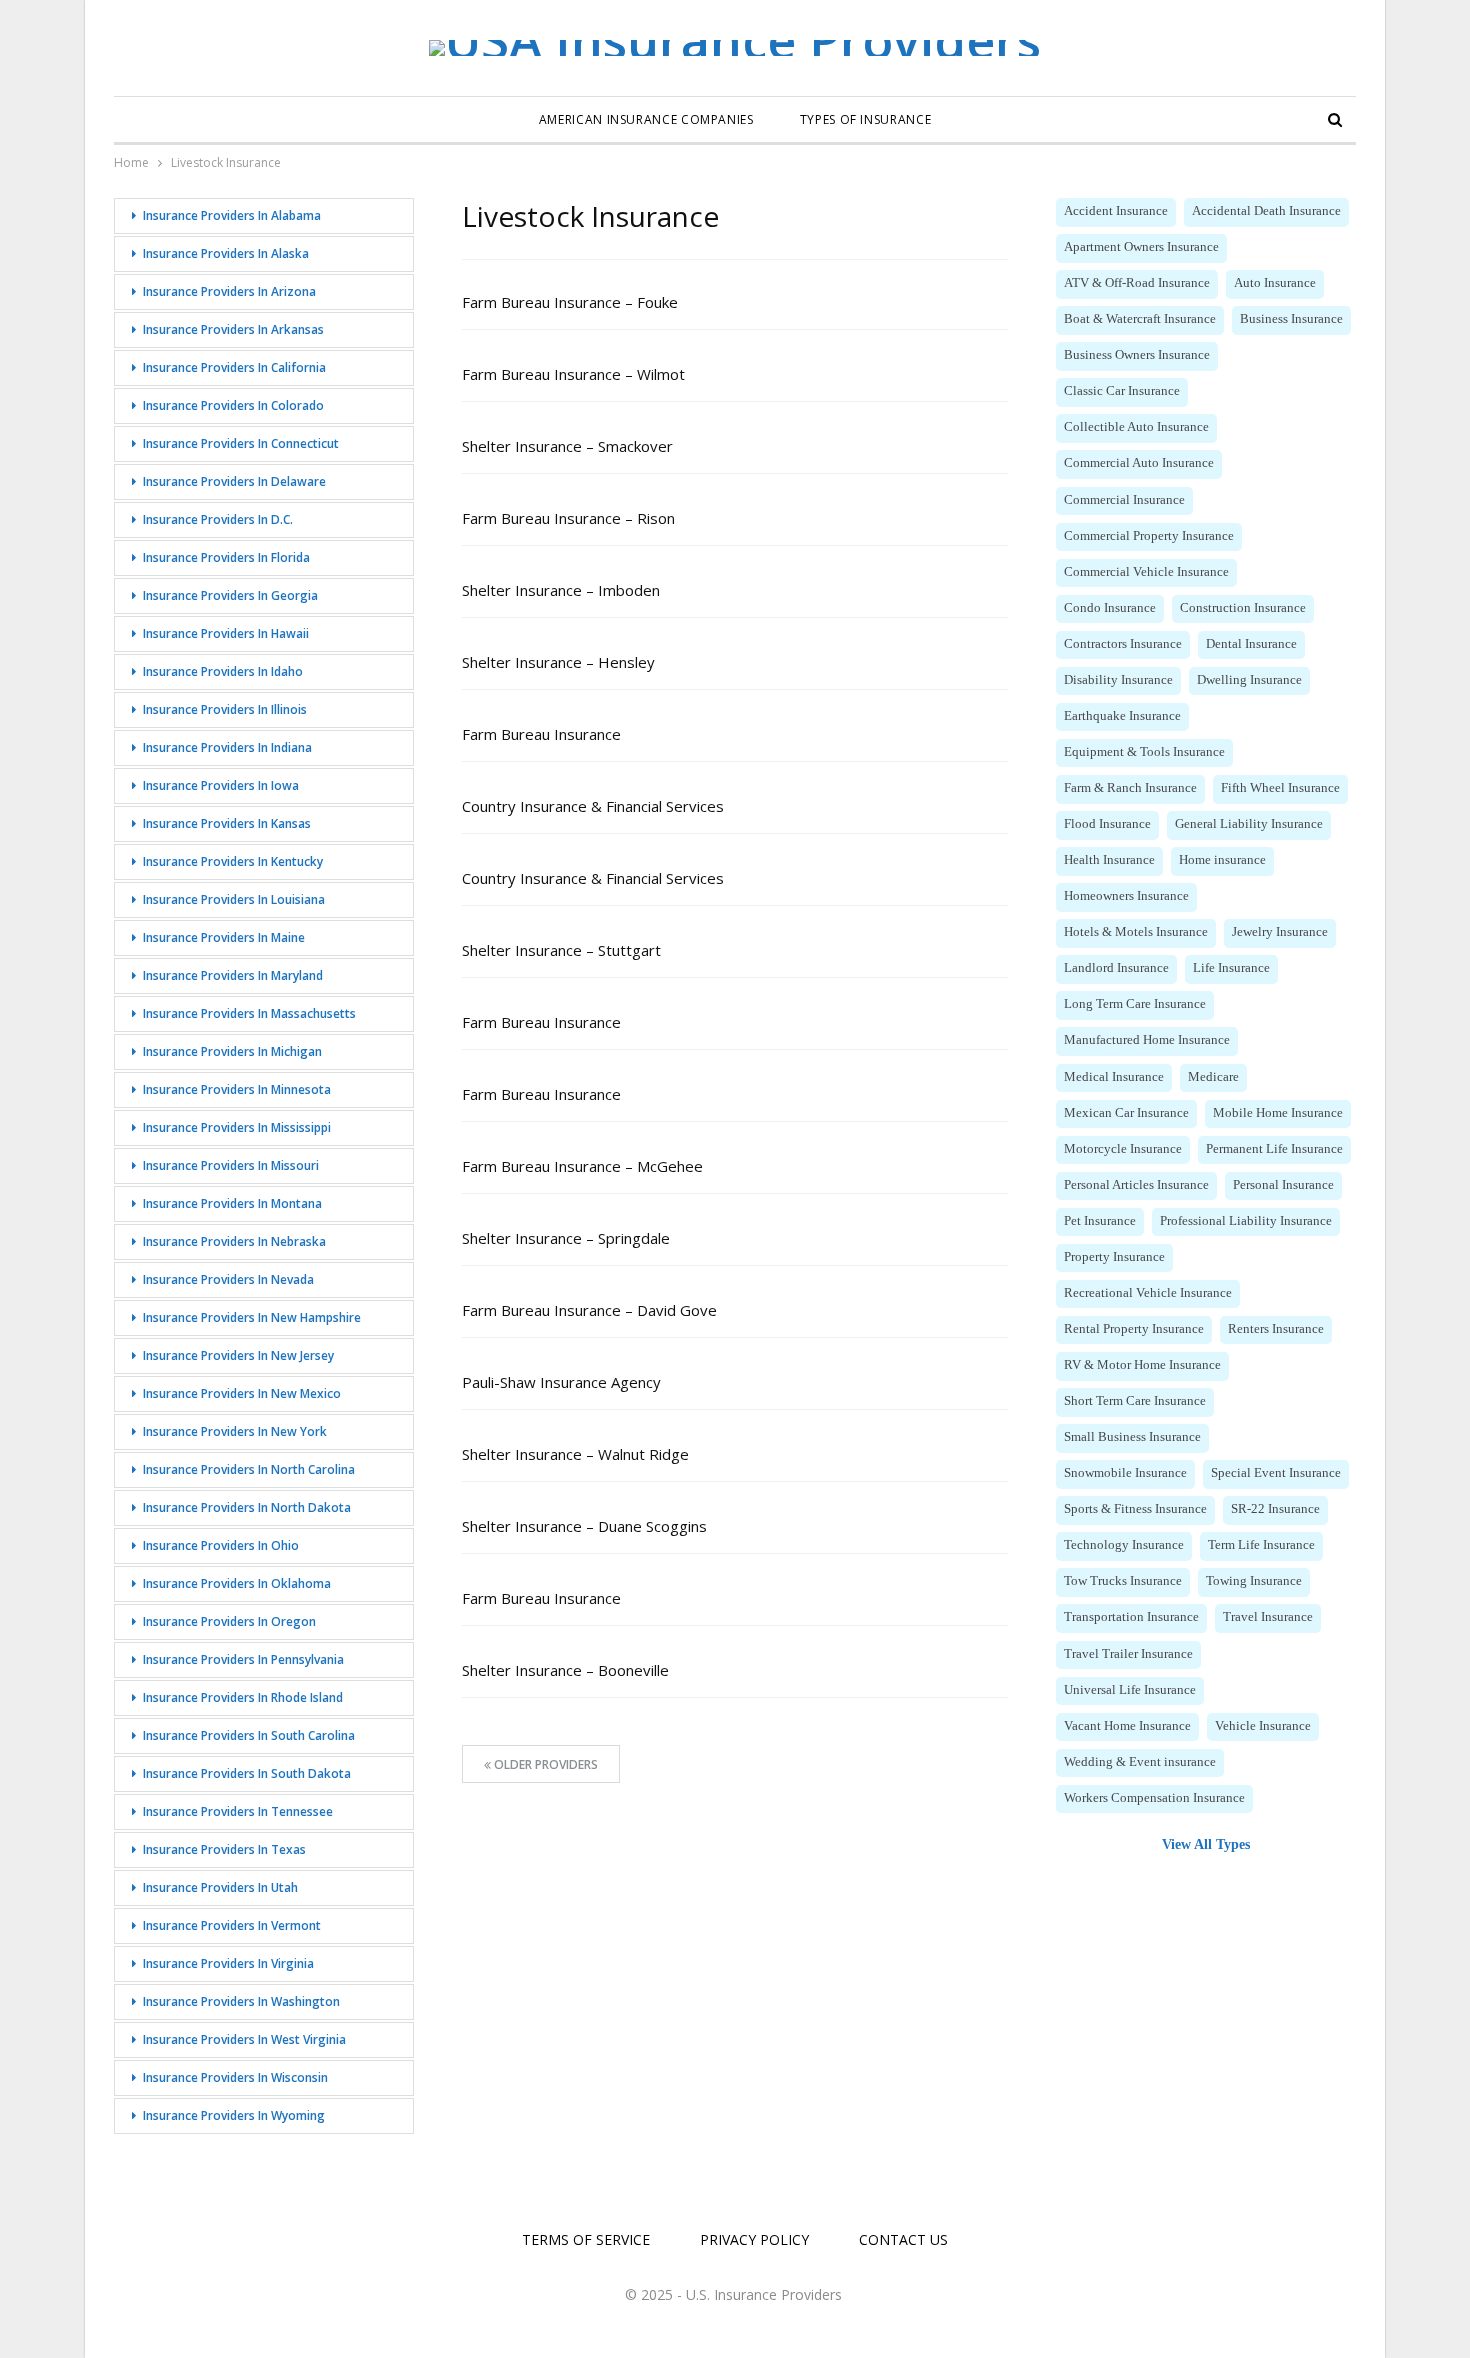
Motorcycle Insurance (1123, 1149)
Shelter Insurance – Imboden (561, 590)
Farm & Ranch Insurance (1130, 788)
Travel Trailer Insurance (1128, 1654)
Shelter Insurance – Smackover (567, 446)
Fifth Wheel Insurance (1280, 788)
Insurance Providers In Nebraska (234, 1241)
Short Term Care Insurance (1135, 1401)
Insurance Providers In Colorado (233, 405)
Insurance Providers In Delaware (234, 481)
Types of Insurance (866, 119)
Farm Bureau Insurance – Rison (568, 518)
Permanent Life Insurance (1274, 1149)
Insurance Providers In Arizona (229, 291)
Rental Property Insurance (1134, 1329)
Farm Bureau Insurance (541, 734)
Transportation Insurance (1131, 1617)
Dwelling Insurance (1249, 680)
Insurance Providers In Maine (224, 937)
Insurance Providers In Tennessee (238, 1811)
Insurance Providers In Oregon (229, 1621)
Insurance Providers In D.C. (218, 519)
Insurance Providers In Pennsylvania (243, 1659)
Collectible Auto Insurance (1136, 427)
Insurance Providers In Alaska (226, 253)
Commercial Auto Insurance (1139, 463)
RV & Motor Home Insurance (1142, 1365)
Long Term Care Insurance (1135, 1004)
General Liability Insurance (1249, 824)
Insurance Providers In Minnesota (237, 1089)
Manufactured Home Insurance (1147, 1040)
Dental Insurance (1251, 644)
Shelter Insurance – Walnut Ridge (575, 1454)
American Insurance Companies (646, 119)
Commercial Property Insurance (1149, 536)
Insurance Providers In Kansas (227, 823)
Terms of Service (586, 2239)
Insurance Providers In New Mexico (242, 1393)
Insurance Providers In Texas (224, 1849)
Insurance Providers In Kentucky (233, 861)
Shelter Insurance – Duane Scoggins (584, 1526)
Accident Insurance (1116, 211)
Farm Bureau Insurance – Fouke (570, 302)
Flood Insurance (1107, 824)
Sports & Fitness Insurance (1135, 1509)
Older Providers (544, 1764)
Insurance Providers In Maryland (233, 975)
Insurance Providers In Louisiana (234, 899)
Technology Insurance (1124, 1545)
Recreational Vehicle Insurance (1148, 1293)
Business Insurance (1291, 319)
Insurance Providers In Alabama (232, 215)
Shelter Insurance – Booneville (565, 1670)
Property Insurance (1114, 1257)
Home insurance (1222, 860)
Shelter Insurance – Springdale (566, 1238)
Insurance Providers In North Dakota (247, 1507)
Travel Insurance (1268, 1617)
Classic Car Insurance (1122, 391)
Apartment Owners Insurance (1141, 247)
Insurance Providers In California (234, 367)
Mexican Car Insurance (1126, 1113)
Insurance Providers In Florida (226, 557)
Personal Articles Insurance (1136, 1185)
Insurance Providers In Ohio (221, 1545)
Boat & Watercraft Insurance (1140, 319)
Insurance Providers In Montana (232, 1203)
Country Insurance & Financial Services (593, 806)
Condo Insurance (1110, 608)
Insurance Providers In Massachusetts (249, 1013)
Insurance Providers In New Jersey (238, 1355)
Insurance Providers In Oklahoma (237, 1583)
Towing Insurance (1254, 1581)
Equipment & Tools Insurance (1144, 752)
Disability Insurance (1118, 680)
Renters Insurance (1276, 1329)
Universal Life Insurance (1130, 1690)
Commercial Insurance (1124, 500)
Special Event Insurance (1276, 1473)
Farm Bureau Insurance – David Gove (589, 1310)
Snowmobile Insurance (1125, 1473)
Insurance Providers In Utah (220, 1887)
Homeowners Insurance (1126, 896)
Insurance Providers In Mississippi (237, 1127)
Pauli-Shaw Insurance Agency (561, 1382)
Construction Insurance (1243, 608)
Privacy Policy (754, 2239)
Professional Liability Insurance (1246, 1221)
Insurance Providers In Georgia (230, 595)
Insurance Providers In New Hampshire (252, 1317)
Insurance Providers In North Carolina (249, 1469)
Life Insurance (1231, 968)
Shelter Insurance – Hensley (558, 662)
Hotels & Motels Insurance (1136, 932)
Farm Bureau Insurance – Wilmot (573, 374)
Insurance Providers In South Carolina (249, 1735)
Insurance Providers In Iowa (221, 785)
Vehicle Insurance (1263, 1726)
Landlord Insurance (1116, 968)
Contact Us (903, 2239)
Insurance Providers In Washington (241, 2001)
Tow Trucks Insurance (1123, 1581)
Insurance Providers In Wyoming (234, 2115)
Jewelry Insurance (1280, 932)
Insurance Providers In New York (235, 1431)
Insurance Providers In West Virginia (244, 2039)
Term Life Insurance (1261, 1545)
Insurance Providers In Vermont (232, 1925)
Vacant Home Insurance (1127, 1726)
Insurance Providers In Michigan (232, 1051)
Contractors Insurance (1123, 644)
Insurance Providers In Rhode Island (243, 1697)
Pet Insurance (1100, 1221)
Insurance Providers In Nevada (228, 1279)
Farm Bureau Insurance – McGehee (582, 1166)
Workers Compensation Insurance (1154, 1798)
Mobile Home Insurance (1278, 1113)
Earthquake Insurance (1122, 716)
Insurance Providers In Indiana (227, 747)
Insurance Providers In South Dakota (247, 1773)
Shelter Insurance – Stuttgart (561, 950)
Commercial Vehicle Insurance (1146, 572)
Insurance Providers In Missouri (231, 1165)
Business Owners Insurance (1137, 355)
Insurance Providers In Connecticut (241, 443)
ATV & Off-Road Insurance (1137, 283)
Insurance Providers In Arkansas (233, 329)
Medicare (1213, 1077)
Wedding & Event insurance (1140, 1762)
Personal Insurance (1283, 1185)
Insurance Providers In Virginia (228, 1963)
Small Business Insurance (1132, 1437)
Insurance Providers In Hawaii (226, 633)
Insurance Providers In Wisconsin (235, 2077)
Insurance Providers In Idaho (223, 671)
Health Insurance (1109, 860)
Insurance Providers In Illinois (225, 709)
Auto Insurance (1275, 283)
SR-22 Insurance (1275, 1509)
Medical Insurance (1114, 1077)
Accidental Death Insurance (1266, 211)
